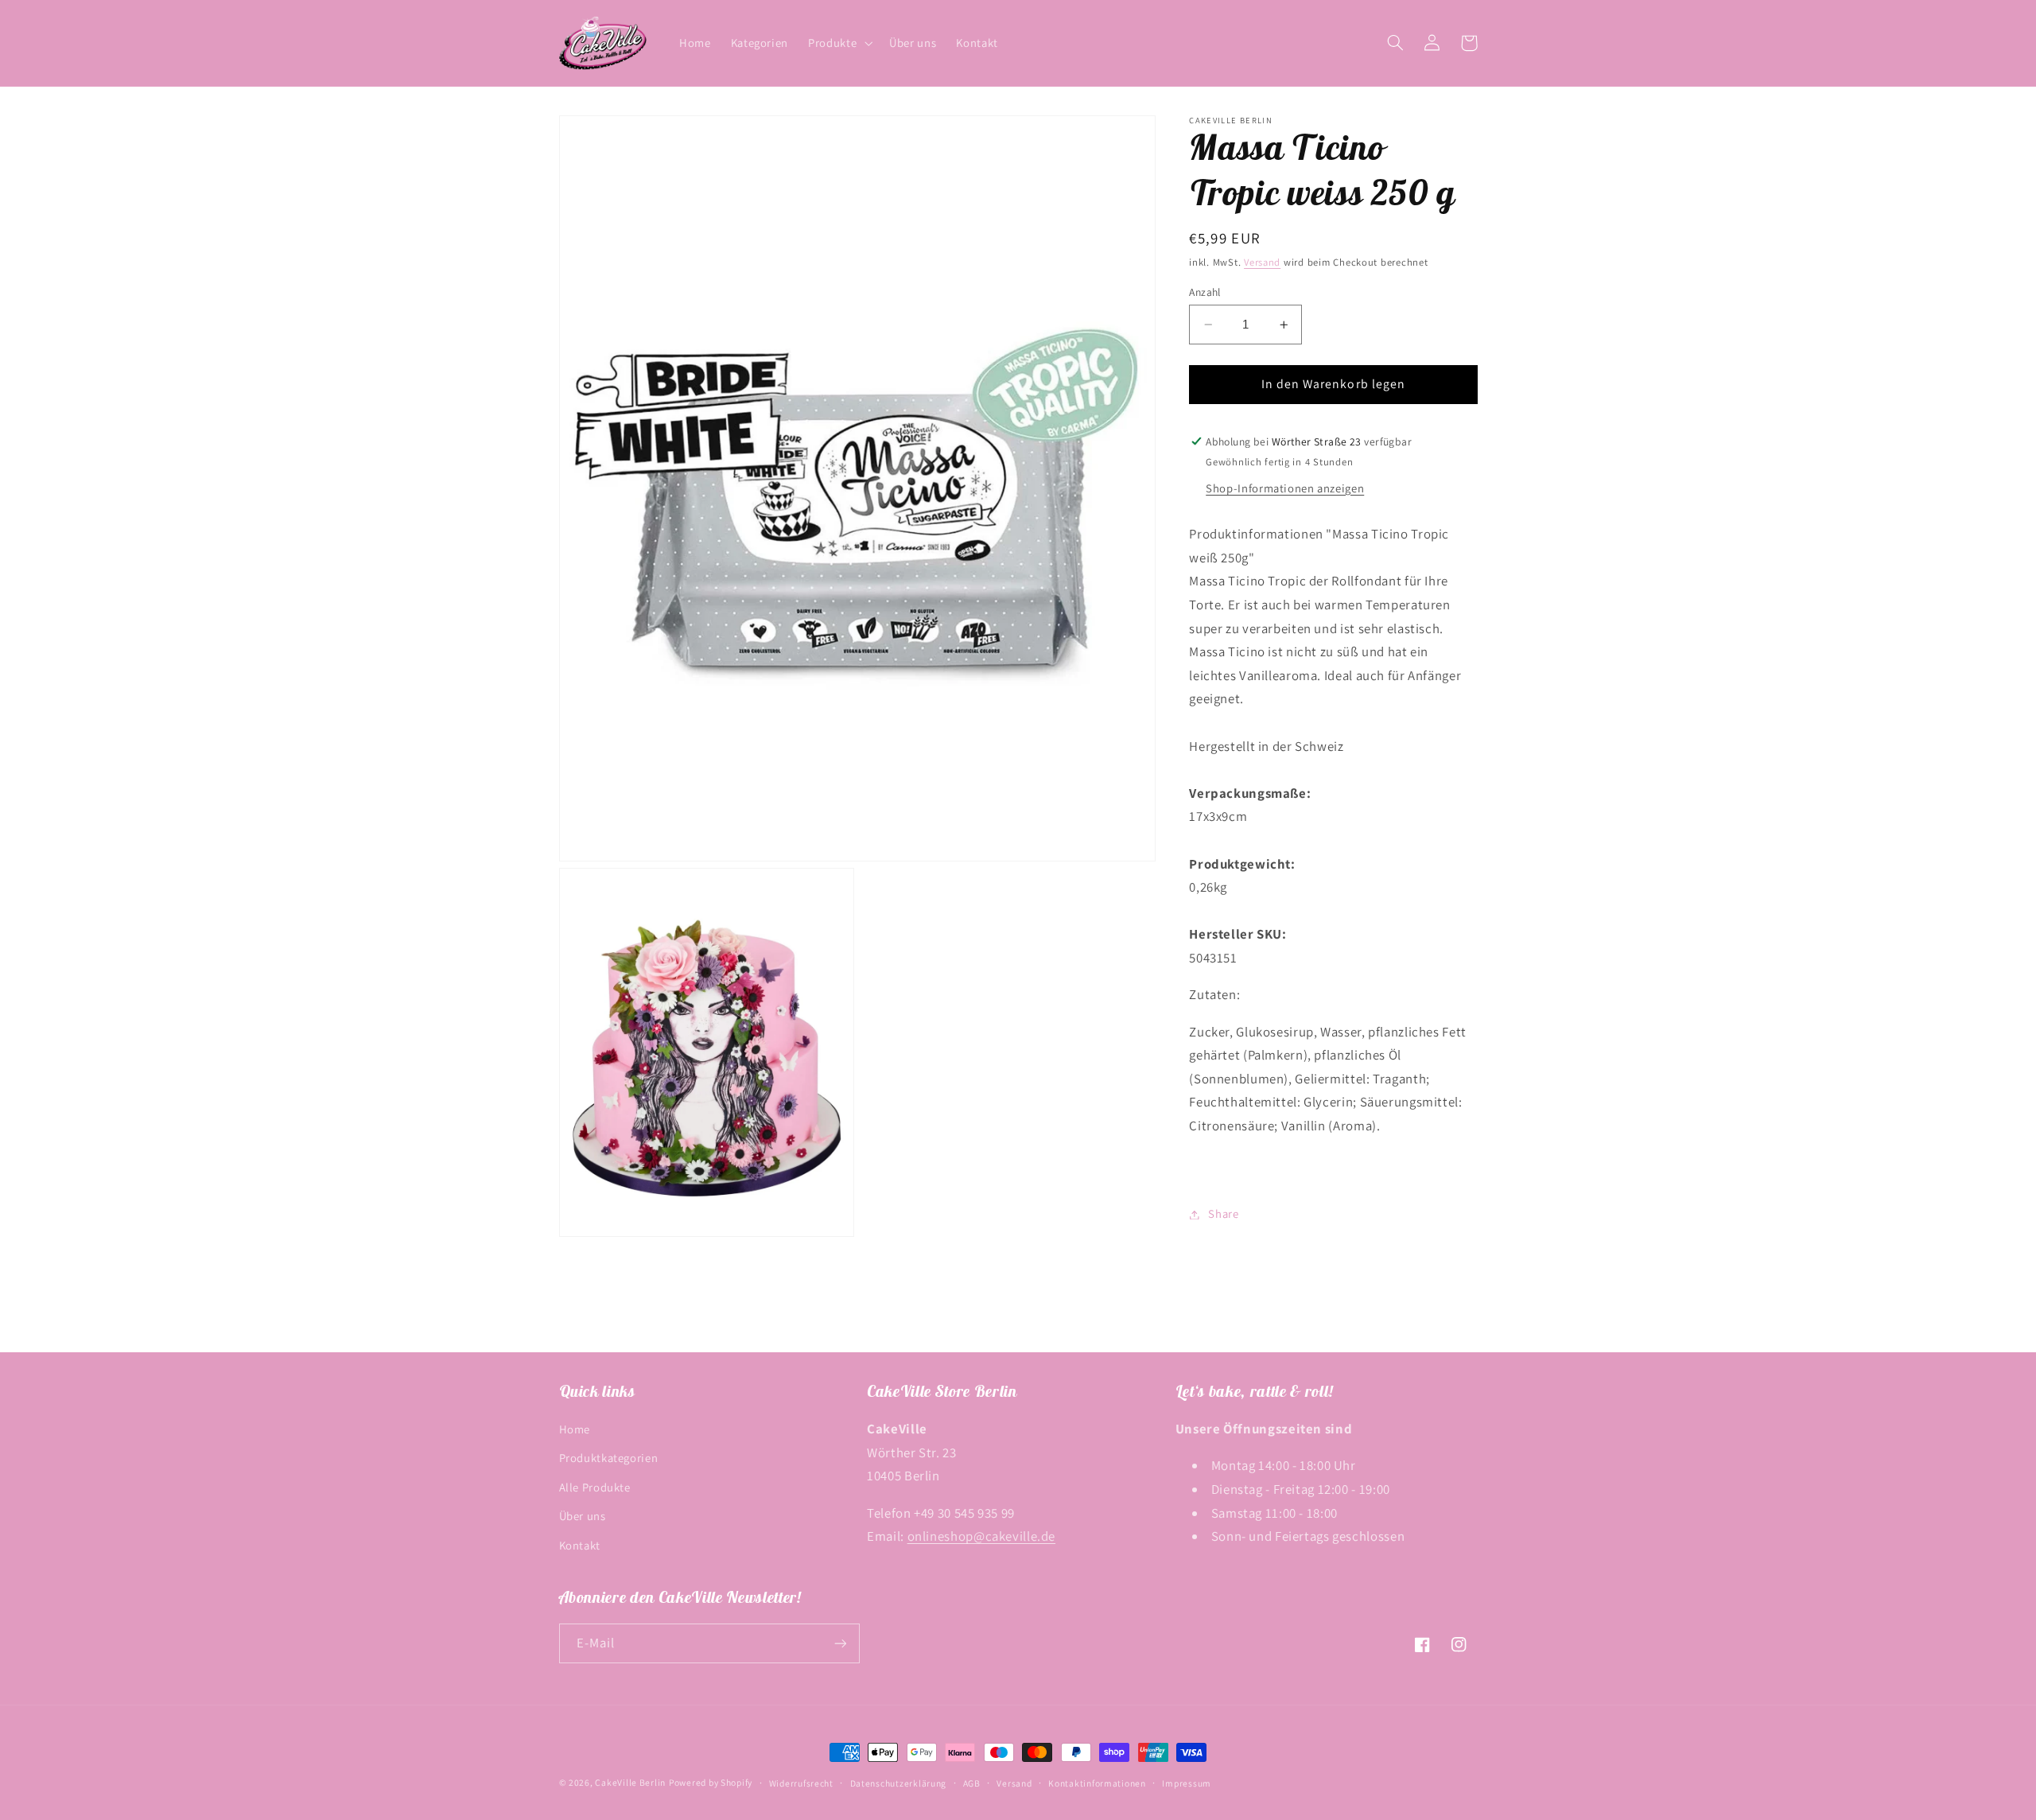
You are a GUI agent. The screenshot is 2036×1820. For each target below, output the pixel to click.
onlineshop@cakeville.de (982, 1536)
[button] (839, 43)
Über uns (583, 1516)
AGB (972, 1783)
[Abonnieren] (840, 1643)
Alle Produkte (595, 1487)
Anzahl (1205, 292)
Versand (1262, 263)
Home (575, 1429)
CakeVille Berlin (630, 1782)
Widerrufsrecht (801, 1783)
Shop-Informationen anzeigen (1285, 488)
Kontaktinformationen (1097, 1783)
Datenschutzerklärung (899, 1783)
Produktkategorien (609, 1458)
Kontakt (580, 1545)
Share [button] (1223, 1214)
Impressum (1187, 1783)
